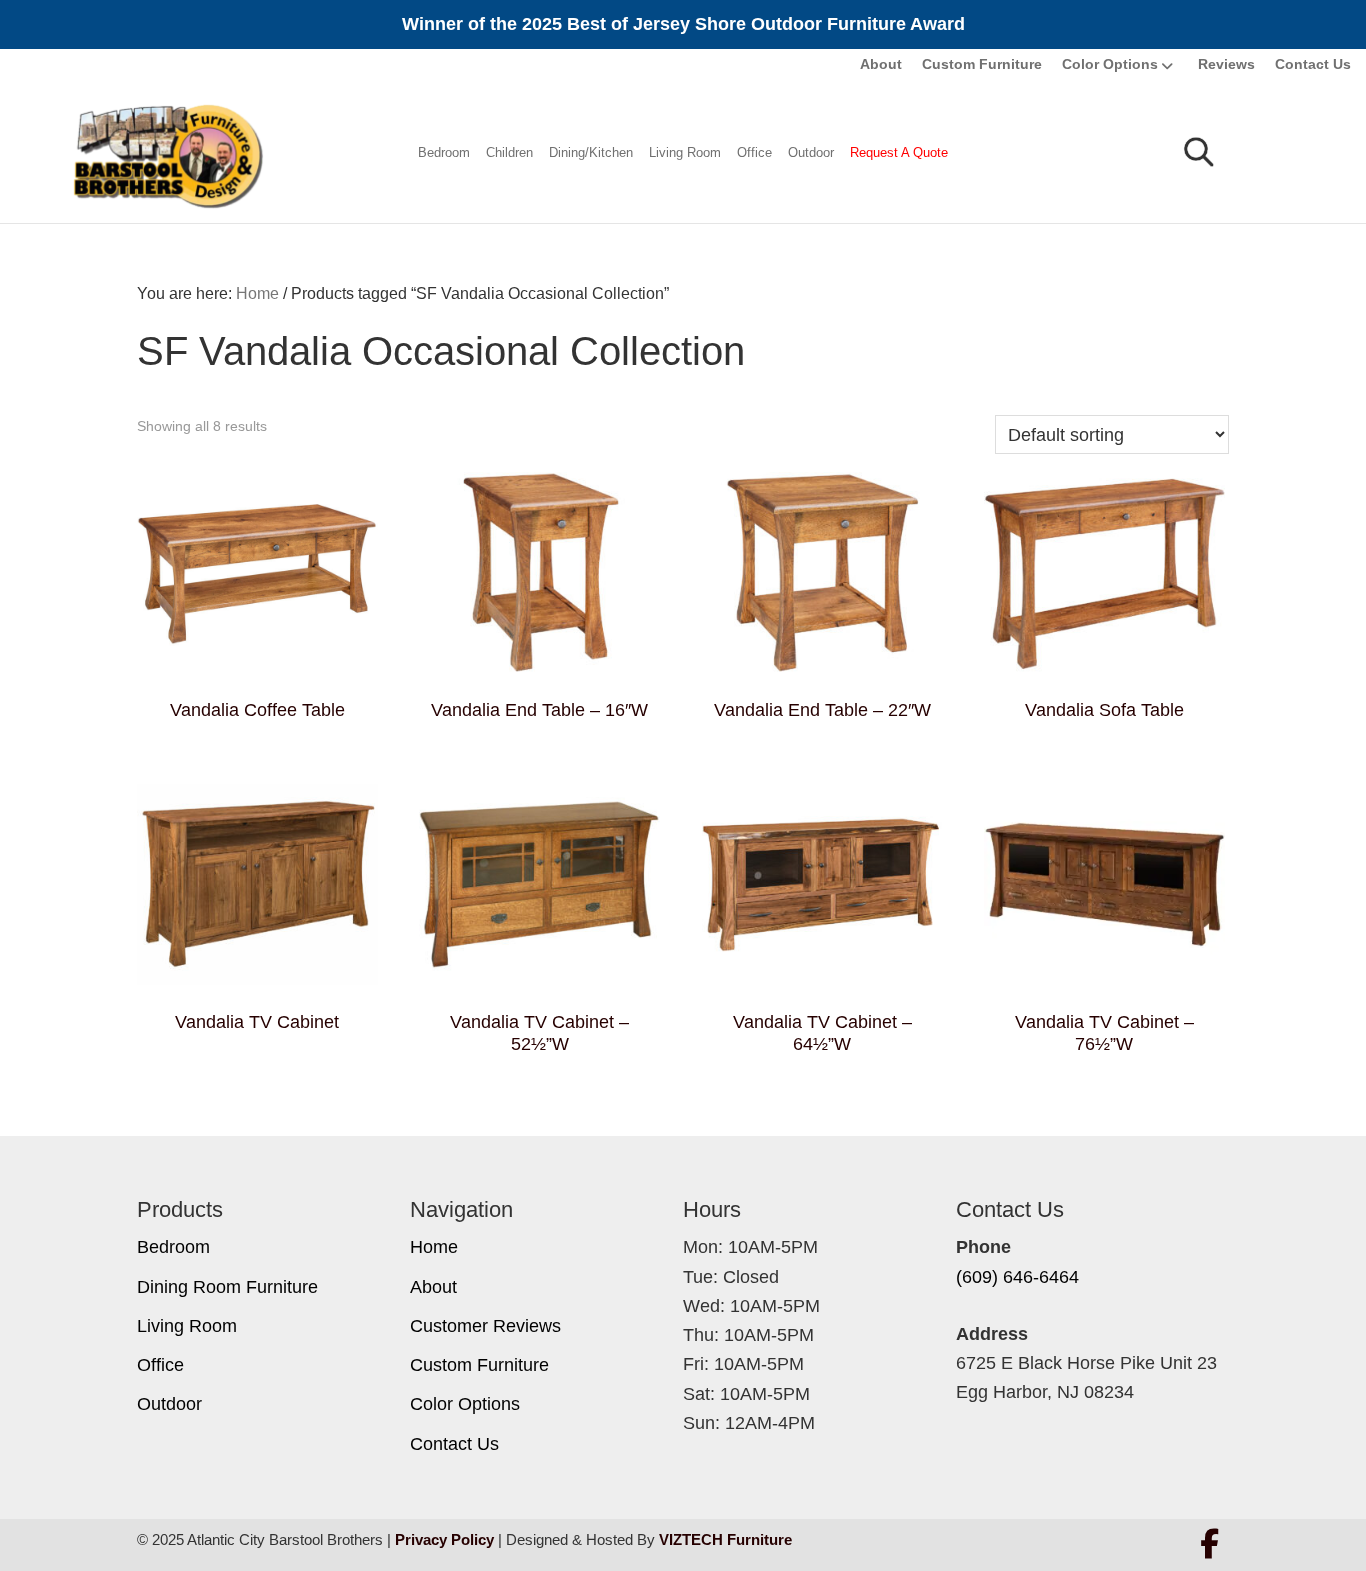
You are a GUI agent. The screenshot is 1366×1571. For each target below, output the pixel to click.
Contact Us (1313, 64)
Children (509, 152)
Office (754, 152)
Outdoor (811, 152)
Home (434, 1247)
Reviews (1226, 64)
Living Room (685, 152)
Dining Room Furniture (227, 1287)
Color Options (1110, 64)
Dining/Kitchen (591, 152)
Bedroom (444, 152)
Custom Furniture (982, 64)
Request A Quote (899, 152)
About (881, 64)
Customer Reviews (485, 1326)
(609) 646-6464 (1017, 1277)
